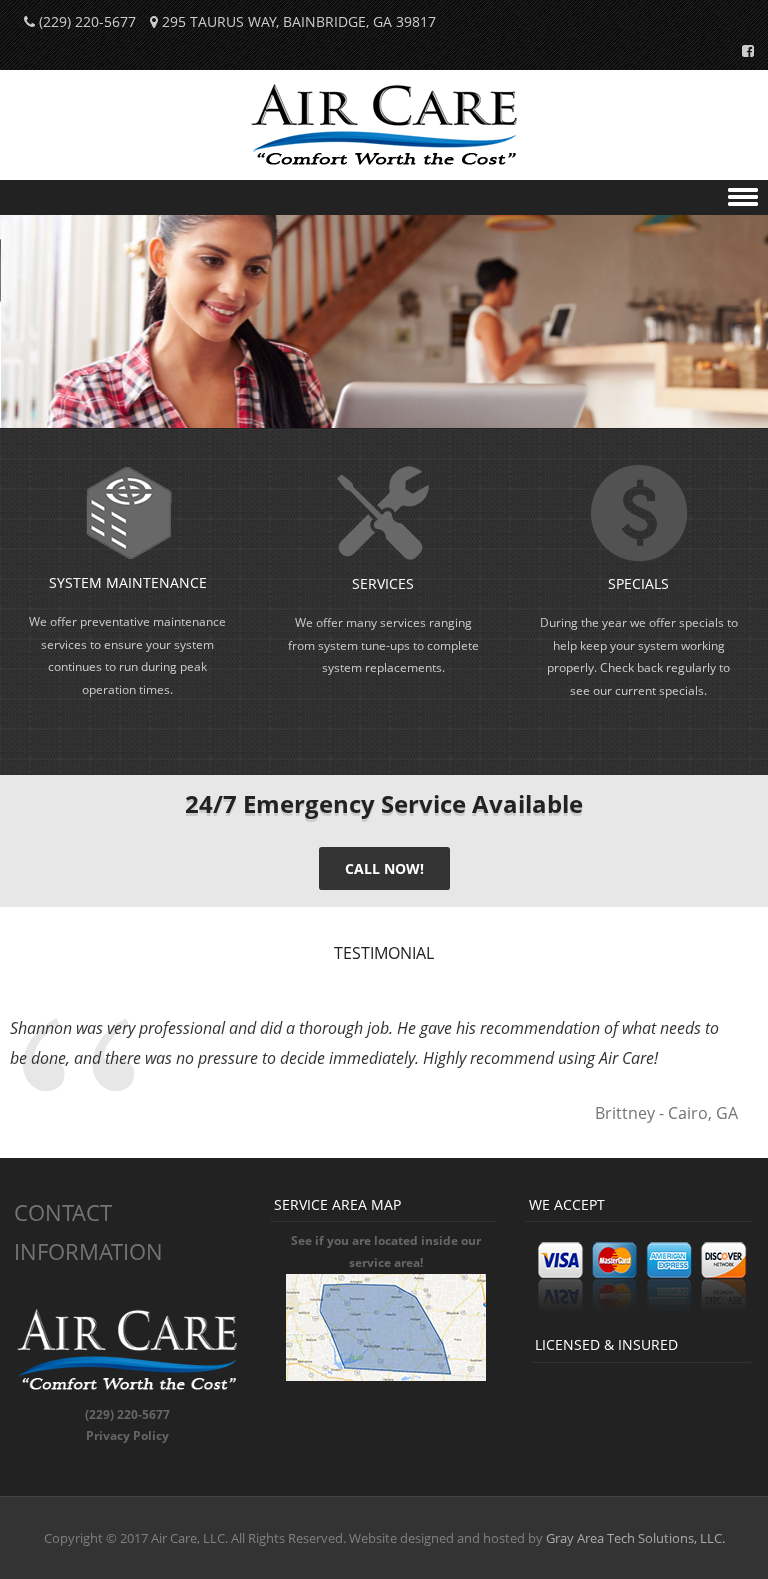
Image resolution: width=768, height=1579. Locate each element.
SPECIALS (638, 583)
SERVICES (383, 583)
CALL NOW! (384, 868)
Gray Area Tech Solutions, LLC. (635, 1538)
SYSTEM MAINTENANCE (128, 582)
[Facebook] (742, 50)
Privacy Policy (127, 1435)
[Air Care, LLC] (384, 166)
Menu (384, 197)
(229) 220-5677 (87, 21)
